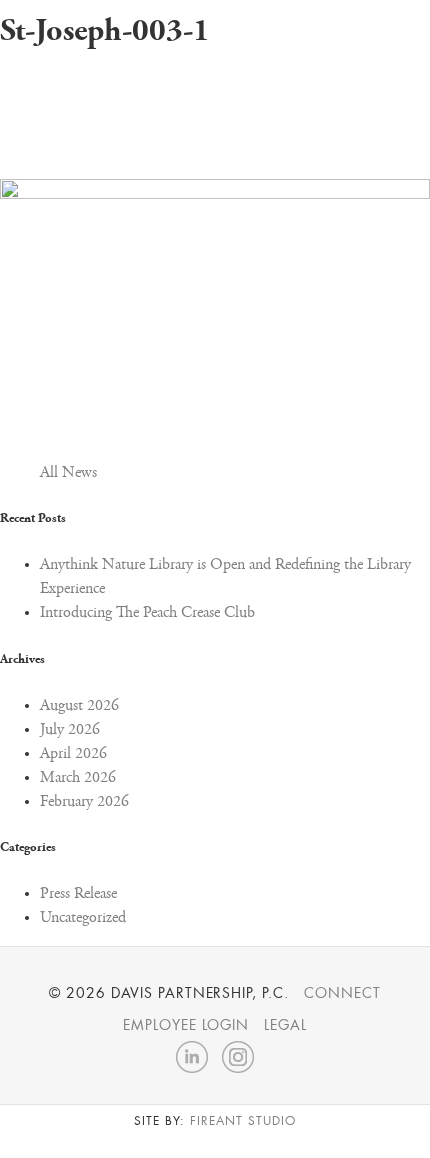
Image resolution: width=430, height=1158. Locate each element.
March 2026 (78, 778)
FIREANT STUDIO (242, 1121)
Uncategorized (83, 918)
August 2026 (79, 706)
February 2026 (84, 802)
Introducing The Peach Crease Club (147, 613)
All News (68, 473)
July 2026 (70, 730)
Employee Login (186, 1025)
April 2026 (73, 754)
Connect (342, 993)
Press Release (78, 894)
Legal (285, 1025)
